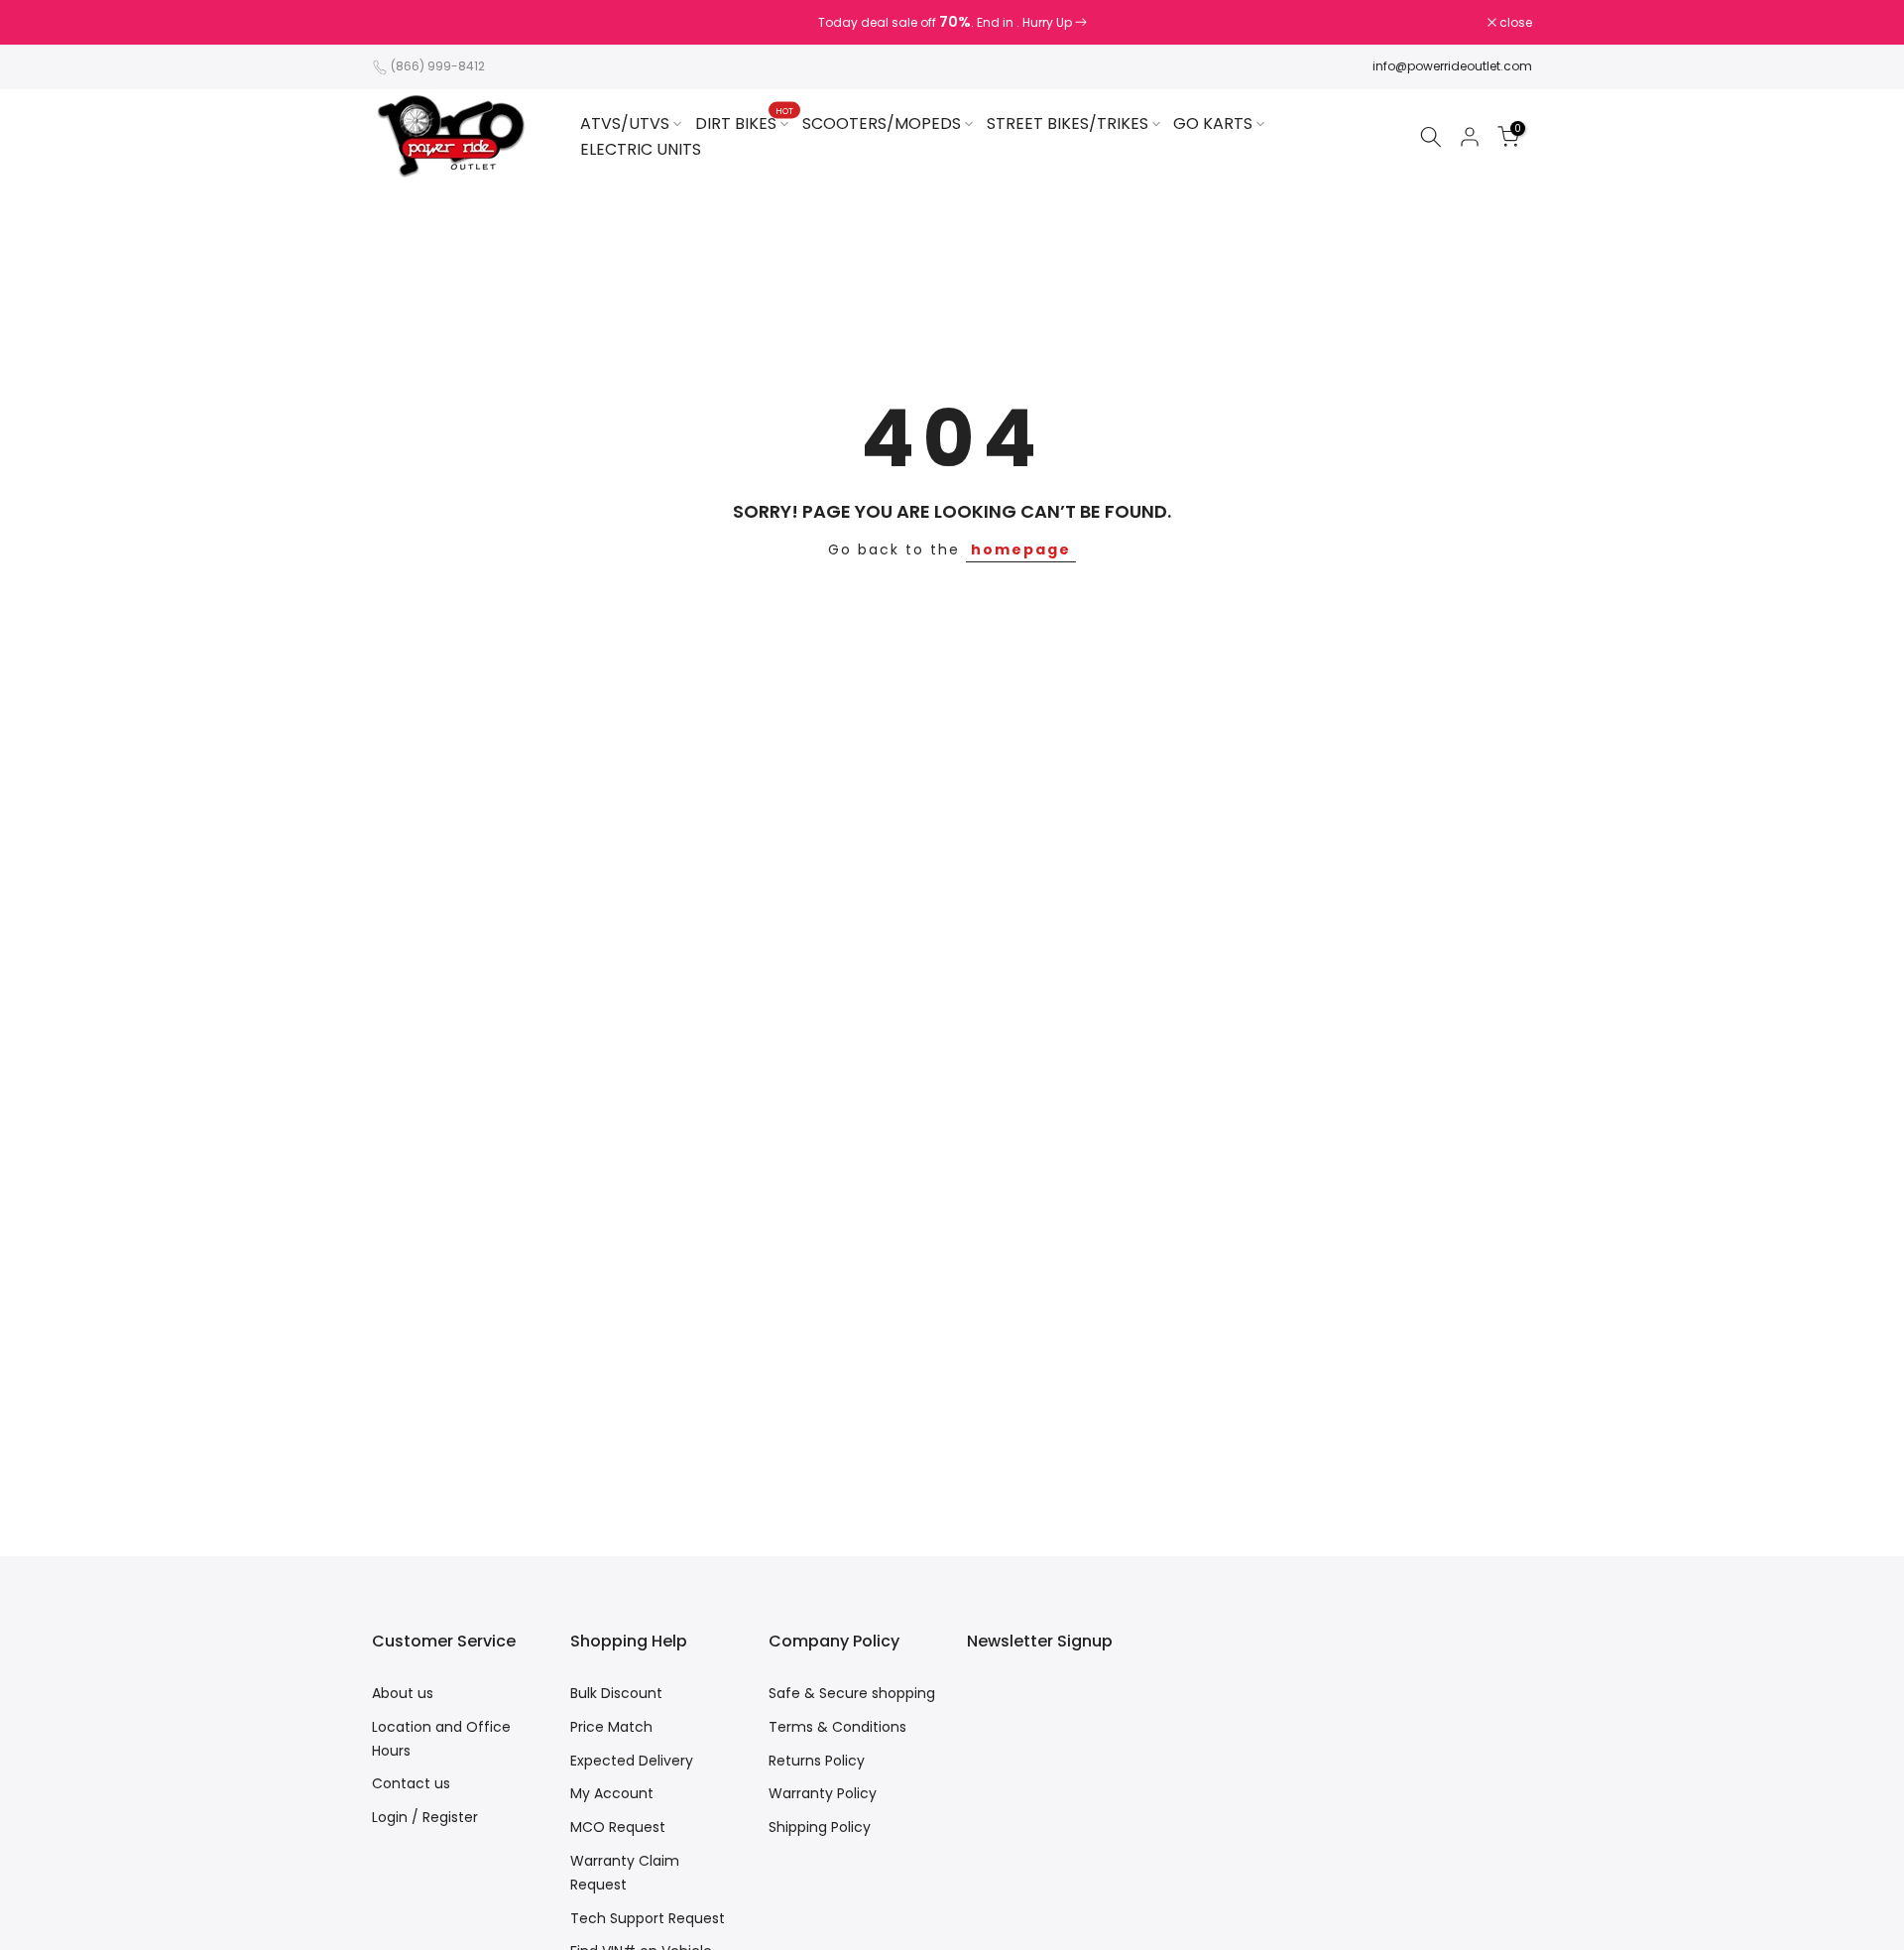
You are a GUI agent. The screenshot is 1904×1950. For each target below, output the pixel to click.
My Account (612, 1793)
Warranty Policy (823, 1793)
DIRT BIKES (744, 123)
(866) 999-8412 (438, 66)
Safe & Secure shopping (852, 1693)
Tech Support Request (648, 1918)
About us (403, 1693)
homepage (1021, 549)
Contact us (411, 1783)
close (399, 23)
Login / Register (425, 1817)
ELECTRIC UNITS (641, 149)
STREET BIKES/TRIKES (1068, 123)
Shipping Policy (820, 1827)
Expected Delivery (632, 1761)
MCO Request (618, 1827)
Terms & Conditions (837, 1727)
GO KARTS (1213, 123)
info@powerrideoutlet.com (1452, 66)
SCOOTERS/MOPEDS (882, 123)
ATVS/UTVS (625, 123)
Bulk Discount (616, 1693)
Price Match (611, 1727)
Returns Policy (817, 1761)
